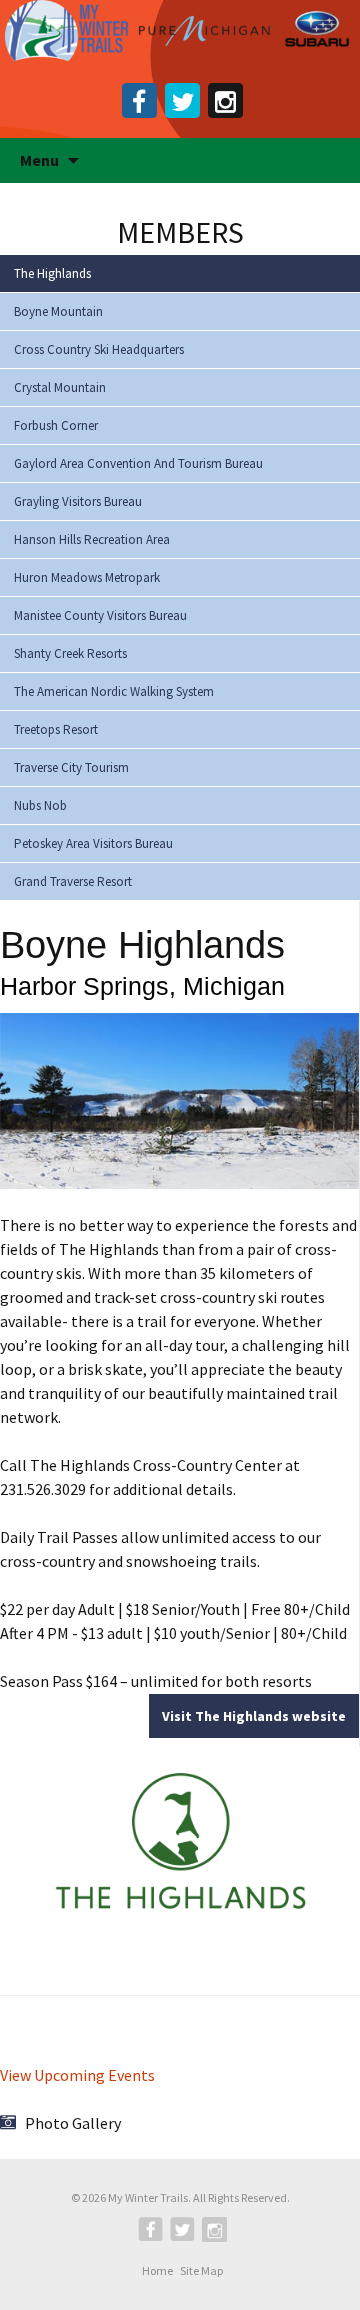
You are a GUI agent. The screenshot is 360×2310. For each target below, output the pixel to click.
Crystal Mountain (60, 387)
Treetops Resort (56, 729)
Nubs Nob (40, 805)
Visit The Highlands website (254, 1716)
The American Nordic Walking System (114, 691)
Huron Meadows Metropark (87, 577)
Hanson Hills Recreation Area (92, 539)
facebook (139, 100)
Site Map (201, 2271)
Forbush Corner (56, 425)
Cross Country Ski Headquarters (99, 349)
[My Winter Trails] (180, 31)
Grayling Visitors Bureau (78, 501)
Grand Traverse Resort (73, 881)
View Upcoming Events (77, 2075)
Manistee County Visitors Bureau (100, 615)
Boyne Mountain (58, 311)
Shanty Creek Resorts (70, 653)
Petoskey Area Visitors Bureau (93, 843)
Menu (39, 160)
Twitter (182, 100)
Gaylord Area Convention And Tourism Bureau (138, 463)
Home (157, 2271)
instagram (225, 100)
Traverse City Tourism (71, 767)
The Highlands (52, 273)
